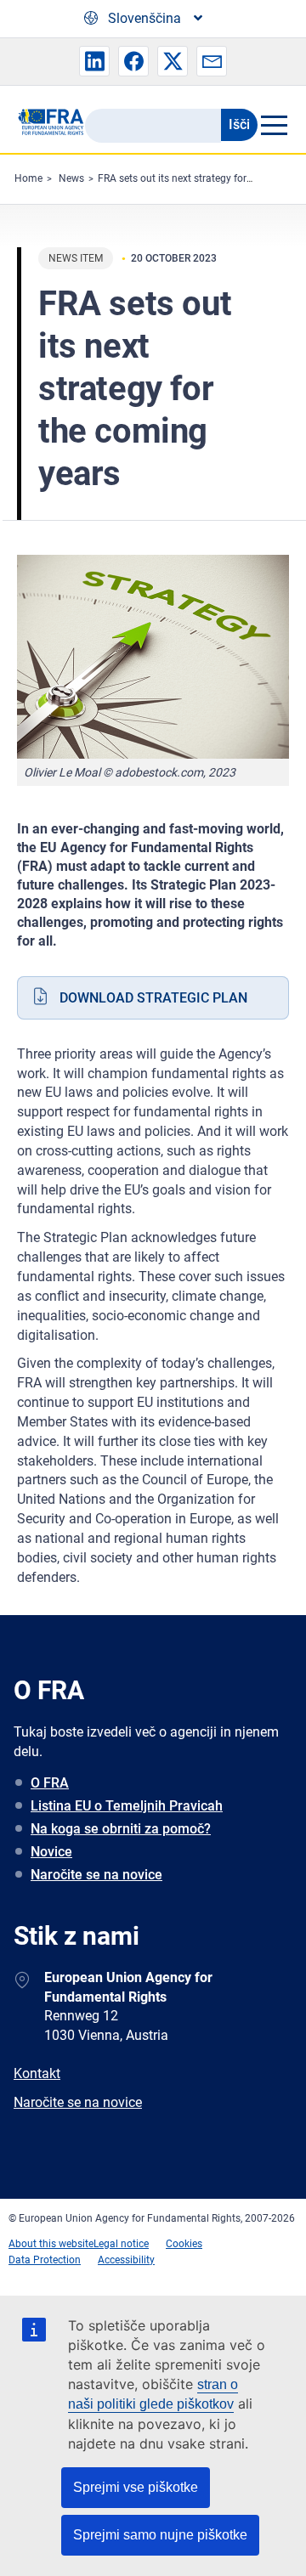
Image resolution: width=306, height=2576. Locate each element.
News (71, 178)
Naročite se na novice (96, 1875)
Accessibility (126, 2260)
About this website (51, 2244)
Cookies (184, 2244)
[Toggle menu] (273, 125)
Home (28, 178)
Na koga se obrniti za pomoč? (121, 1829)
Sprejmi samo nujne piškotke (160, 2535)
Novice (51, 1852)
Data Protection (45, 2260)
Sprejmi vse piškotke (136, 2487)
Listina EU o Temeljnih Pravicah (127, 1806)
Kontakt (37, 2073)
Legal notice (121, 2244)
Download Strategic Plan (153, 998)
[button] (94, 61)
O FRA (50, 1783)
